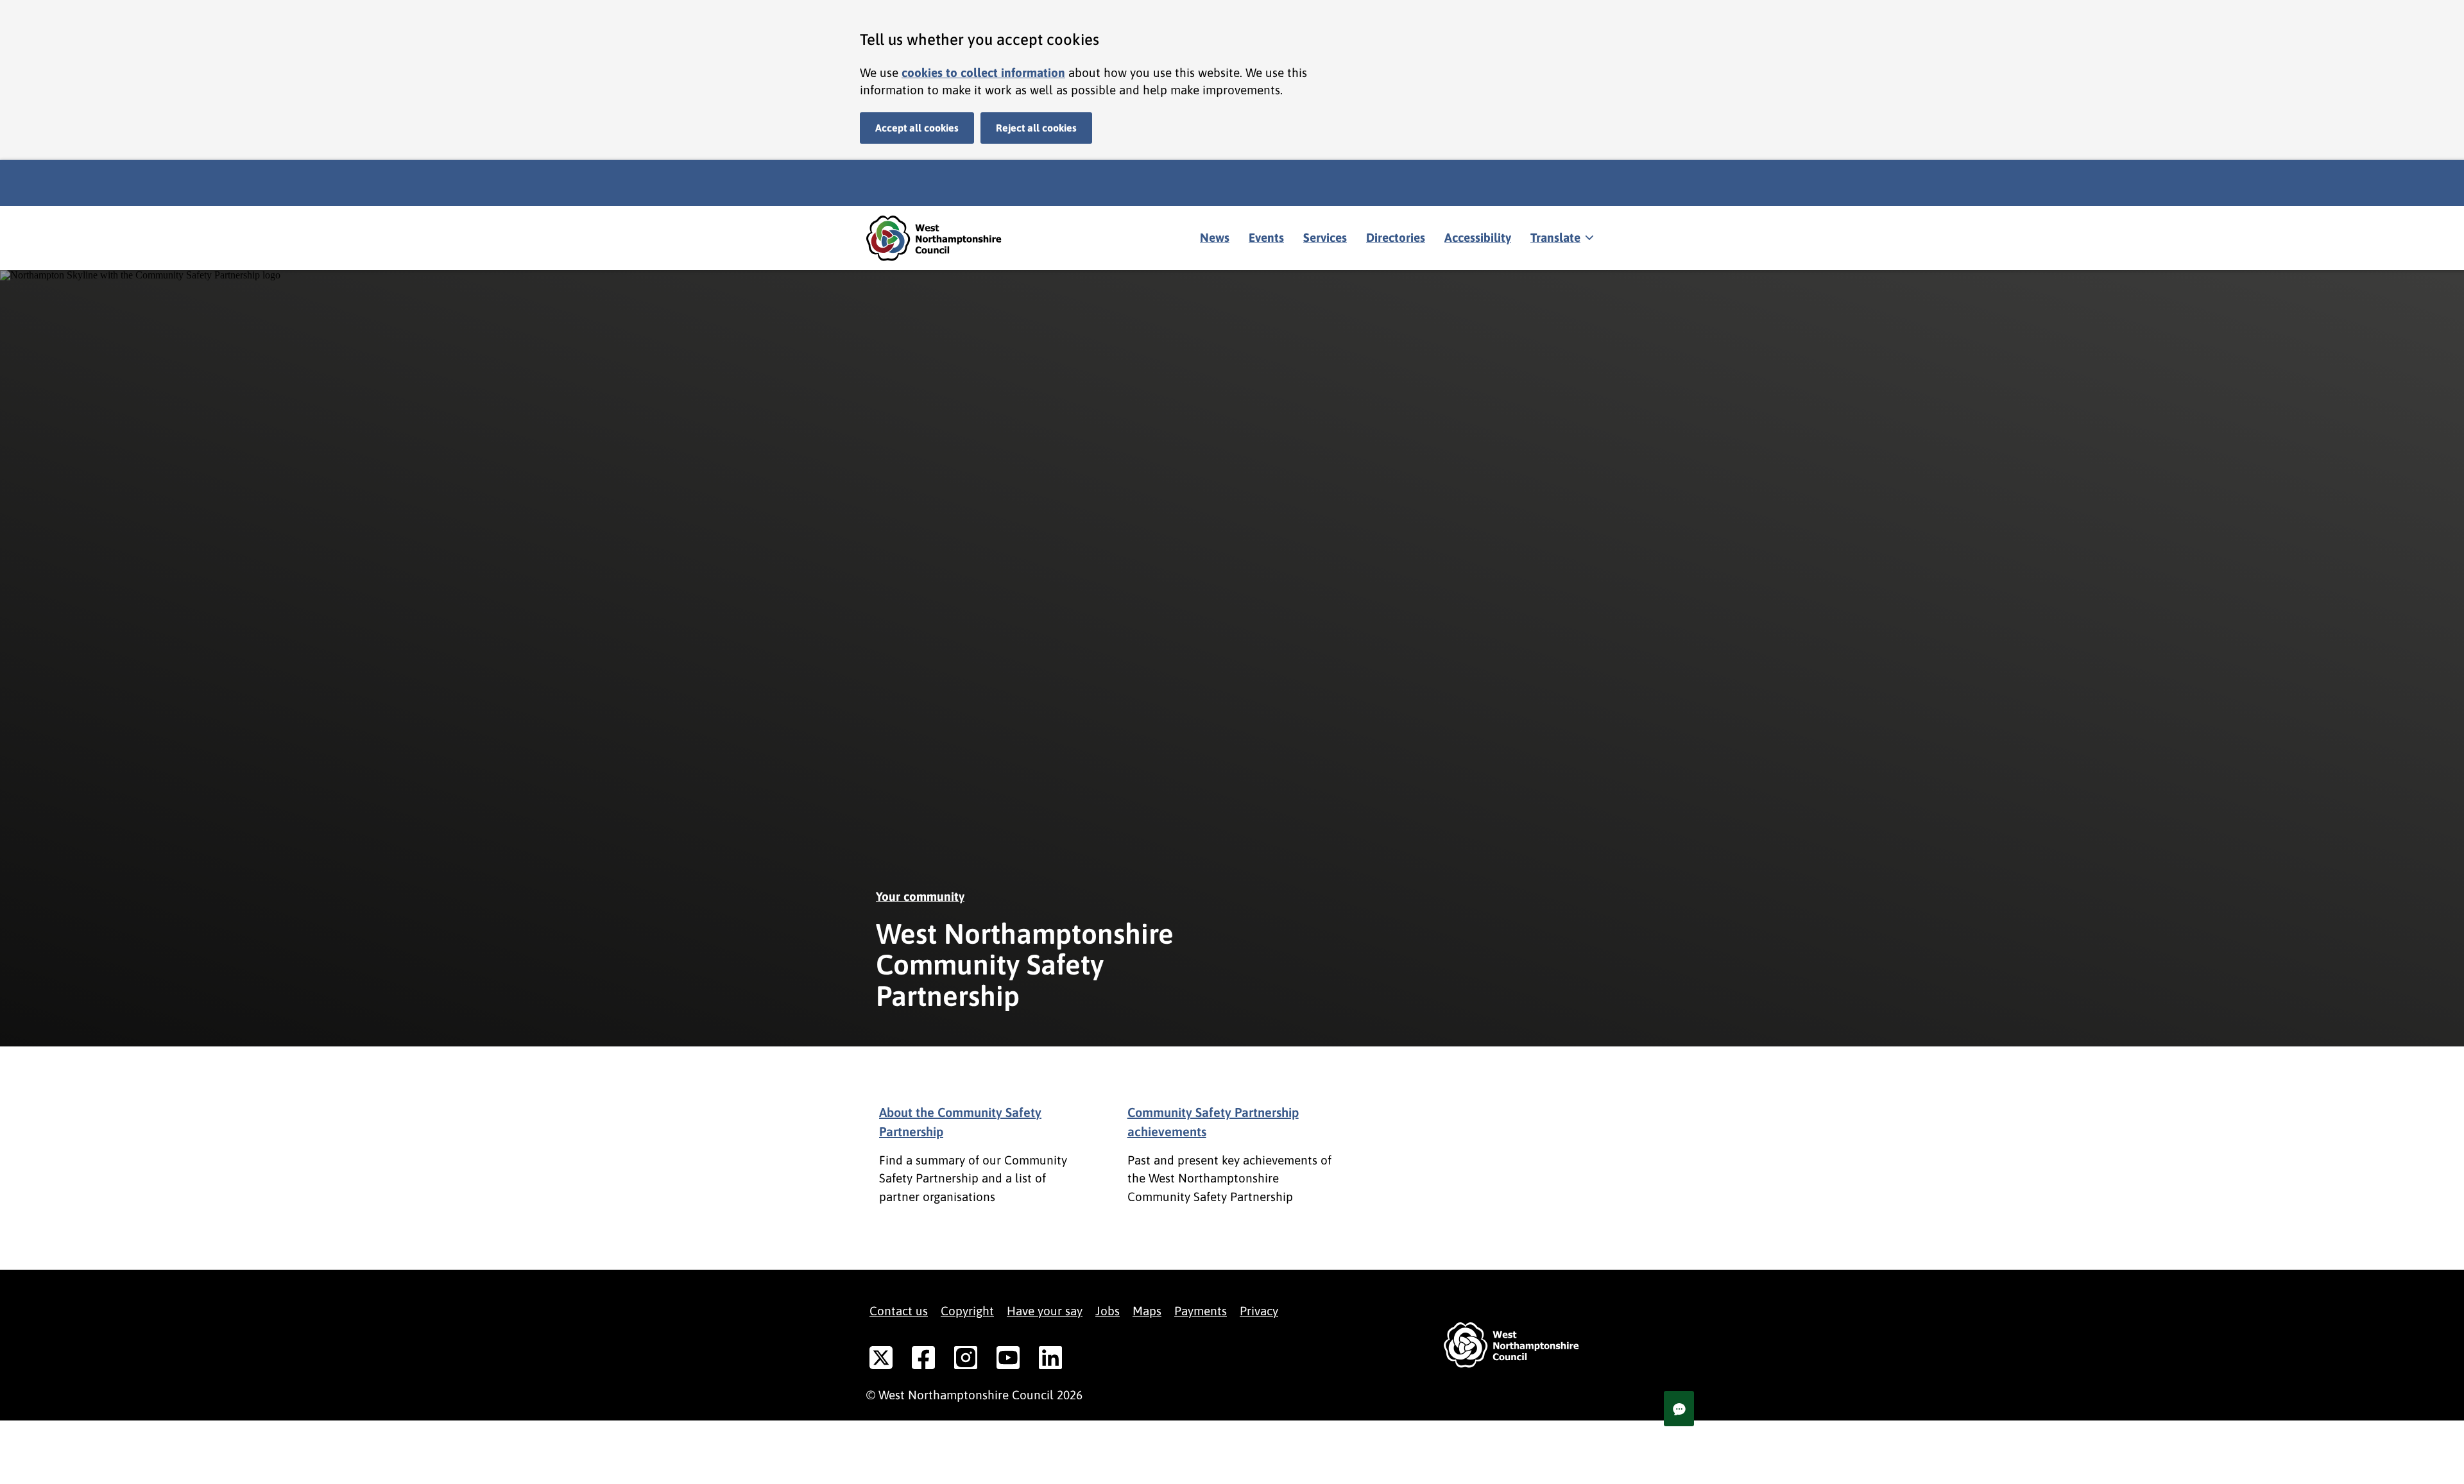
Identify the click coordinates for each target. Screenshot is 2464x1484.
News (1215, 237)
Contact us (899, 1311)
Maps (1147, 1311)
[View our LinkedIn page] (1050, 1360)
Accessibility (1478, 237)
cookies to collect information (983, 72)
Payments (1201, 1311)
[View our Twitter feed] (881, 1360)
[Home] (943, 238)
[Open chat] (1679, 1409)
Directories (1396, 237)
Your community (920, 896)
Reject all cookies (1036, 128)
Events (1266, 237)
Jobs (1108, 1311)
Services (1325, 237)
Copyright (967, 1311)
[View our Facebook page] (923, 1360)
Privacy (1259, 1311)
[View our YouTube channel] (1008, 1360)
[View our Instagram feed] (966, 1360)
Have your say (1045, 1311)
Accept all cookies (917, 128)
